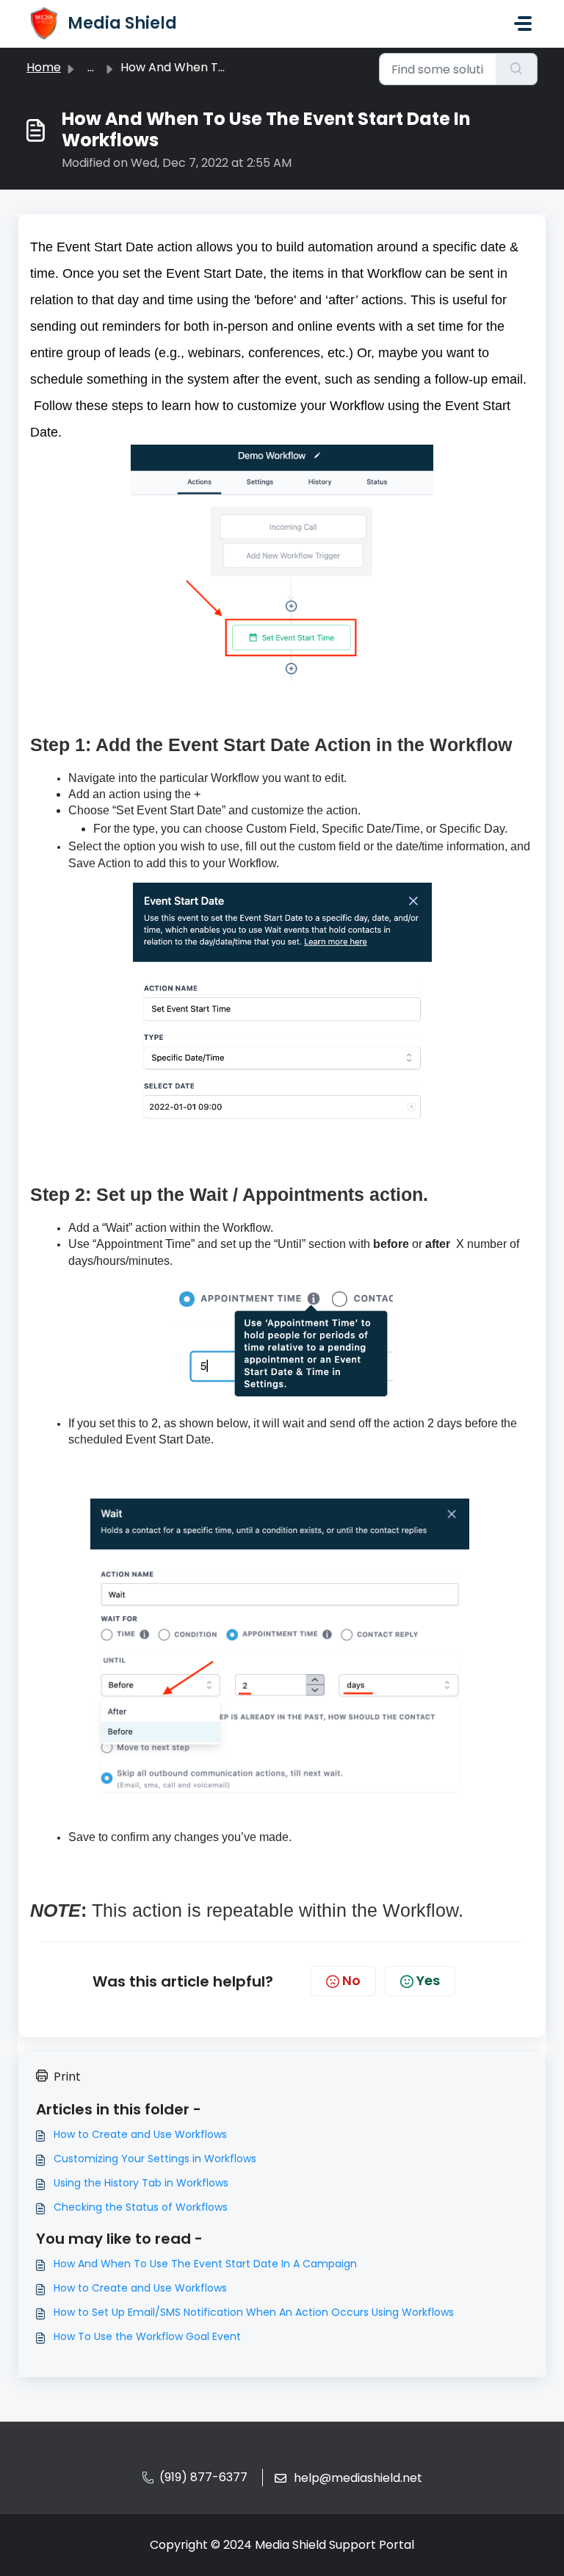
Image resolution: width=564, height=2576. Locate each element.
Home (44, 67)
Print (67, 2077)
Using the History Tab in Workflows (141, 2183)
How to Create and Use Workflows (140, 2134)
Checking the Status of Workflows (141, 2207)
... (91, 67)
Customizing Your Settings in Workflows (155, 2159)
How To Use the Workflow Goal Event (147, 2336)
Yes (428, 1980)
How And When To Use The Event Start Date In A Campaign (205, 2264)
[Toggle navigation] (523, 24)
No (351, 1980)
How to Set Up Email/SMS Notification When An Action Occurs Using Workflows (254, 2312)
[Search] (517, 69)
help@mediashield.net (358, 2478)
